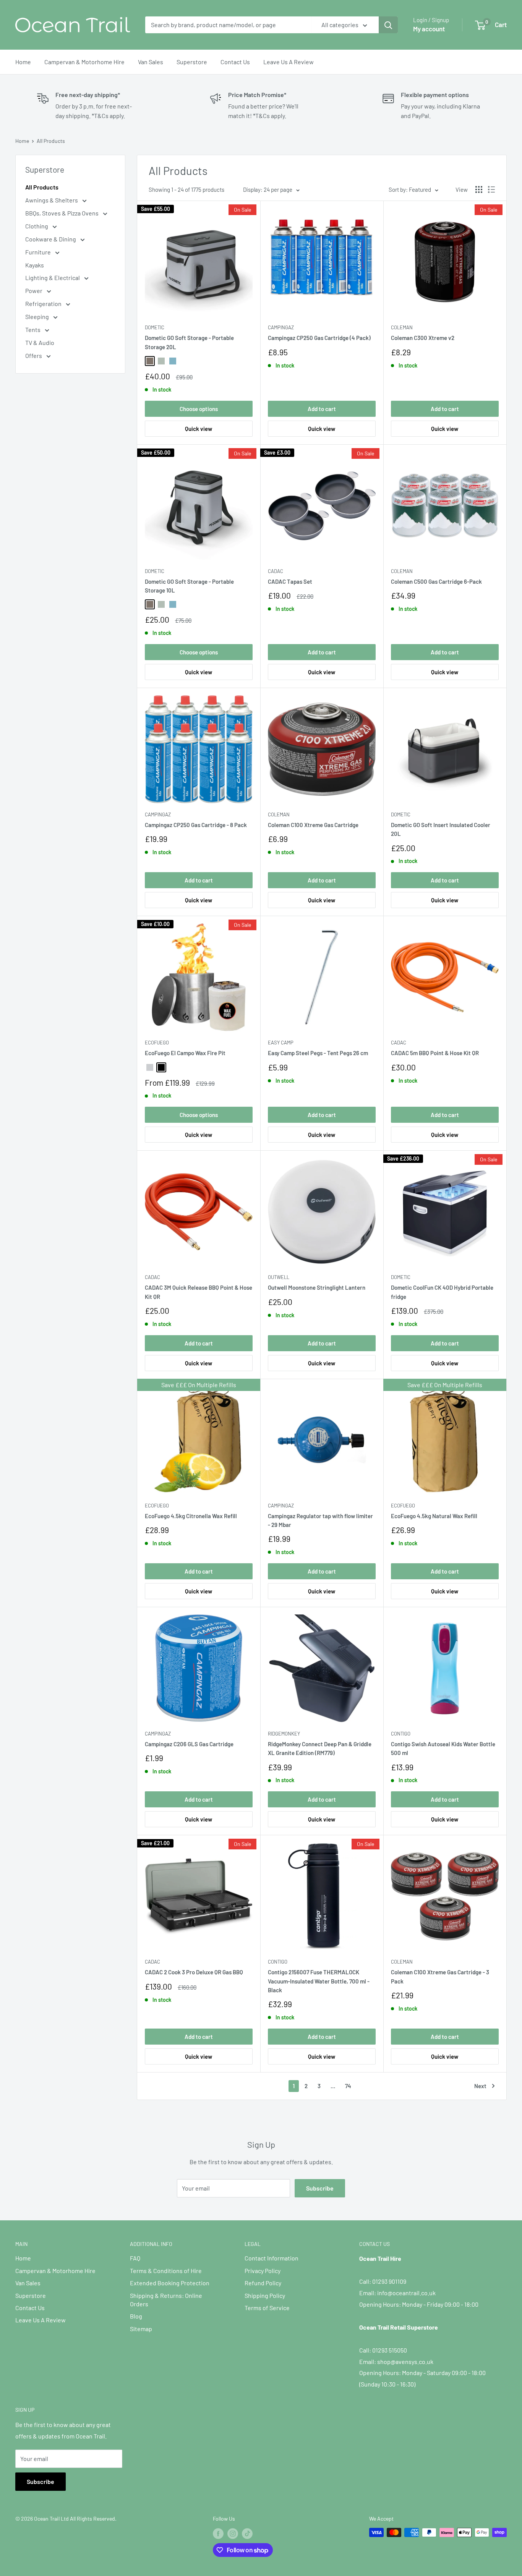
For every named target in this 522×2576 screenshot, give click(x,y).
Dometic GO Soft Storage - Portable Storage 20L (189, 342)
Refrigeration (44, 304)
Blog (136, 2316)
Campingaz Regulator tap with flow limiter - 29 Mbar (320, 1520)
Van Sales (151, 62)
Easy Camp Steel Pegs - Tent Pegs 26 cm (318, 1053)
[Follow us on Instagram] (233, 2533)
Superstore (192, 62)
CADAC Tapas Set (290, 581)
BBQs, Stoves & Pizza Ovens (62, 213)
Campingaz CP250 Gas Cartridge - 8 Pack (196, 825)
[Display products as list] (491, 189)
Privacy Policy (263, 2271)
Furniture (39, 252)
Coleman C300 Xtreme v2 (423, 338)
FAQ (135, 2258)
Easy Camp (281, 1043)
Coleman (402, 327)
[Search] (388, 25)
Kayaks (35, 265)
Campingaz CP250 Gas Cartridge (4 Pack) (319, 338)
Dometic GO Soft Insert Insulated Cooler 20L (441, 829)
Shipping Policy (265, 2295)
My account (429, 29)
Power (34, 291)
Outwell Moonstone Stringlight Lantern (317, 1287)
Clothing (37, 226)
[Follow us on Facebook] (218, 2533)
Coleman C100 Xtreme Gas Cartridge (313, 825)
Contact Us (235, 62)
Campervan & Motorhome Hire (84, 62)
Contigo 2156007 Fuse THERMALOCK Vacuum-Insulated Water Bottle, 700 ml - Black (319, 1981)
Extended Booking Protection (170, 2283)
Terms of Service (267, 2308)
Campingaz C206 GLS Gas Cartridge (189, 1744)
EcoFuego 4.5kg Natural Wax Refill (434, 1516)
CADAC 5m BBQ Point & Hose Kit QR (435, 1053)
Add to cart (322, 409)
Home (23, 62)
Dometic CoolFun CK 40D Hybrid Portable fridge (442, 1292)
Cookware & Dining (51, 239)
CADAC (276, 571)
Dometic (155, 327)
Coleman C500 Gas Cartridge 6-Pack (436, 581)
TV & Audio (40, 342)
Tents (33, 329)
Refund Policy (263, 2283)
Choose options (199, 409)
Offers (34, 355)
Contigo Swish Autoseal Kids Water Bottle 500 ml (443, 1748)
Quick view (199, 429)
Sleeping (38, 317)
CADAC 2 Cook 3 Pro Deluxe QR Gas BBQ (194, 1972)
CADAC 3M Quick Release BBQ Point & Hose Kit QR (199, 1292)
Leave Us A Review (289, 62)
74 (348, 2086)
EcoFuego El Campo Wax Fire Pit (185, 1053)
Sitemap (141, 2329)
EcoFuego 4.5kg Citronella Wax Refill (191, 1516)
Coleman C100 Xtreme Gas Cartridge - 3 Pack (440, 1976)
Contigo (401, 1734)
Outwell (279, 1277)
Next (480, 2086)
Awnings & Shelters (52, 200)
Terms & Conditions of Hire (166, 2271)
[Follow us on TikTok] (247, 2533)
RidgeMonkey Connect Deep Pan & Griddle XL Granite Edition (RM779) (320, 1748)
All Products (51, 141)
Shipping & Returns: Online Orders (166, 2300)
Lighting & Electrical (53, 278)
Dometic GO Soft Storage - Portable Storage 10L (189, 586)
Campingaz (281, 327)
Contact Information (272, 2258)
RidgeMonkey (284, 1734)
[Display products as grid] (479, 189)
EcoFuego (157, 1043)
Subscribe (320, 2188)
